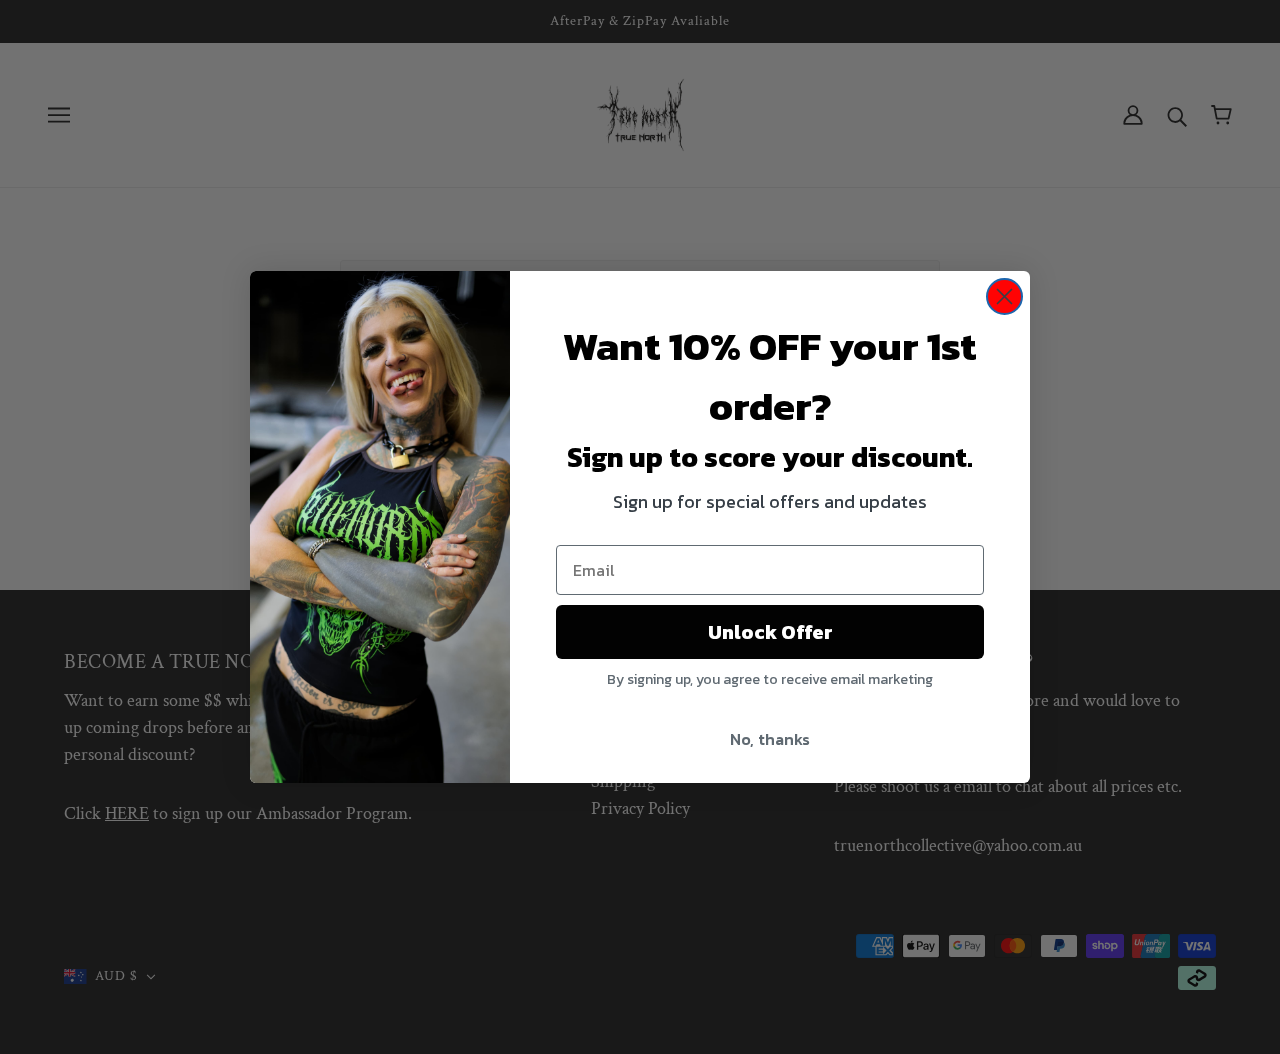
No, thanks (770, 739)
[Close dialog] (1004, 296)
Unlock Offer (770, 632)
